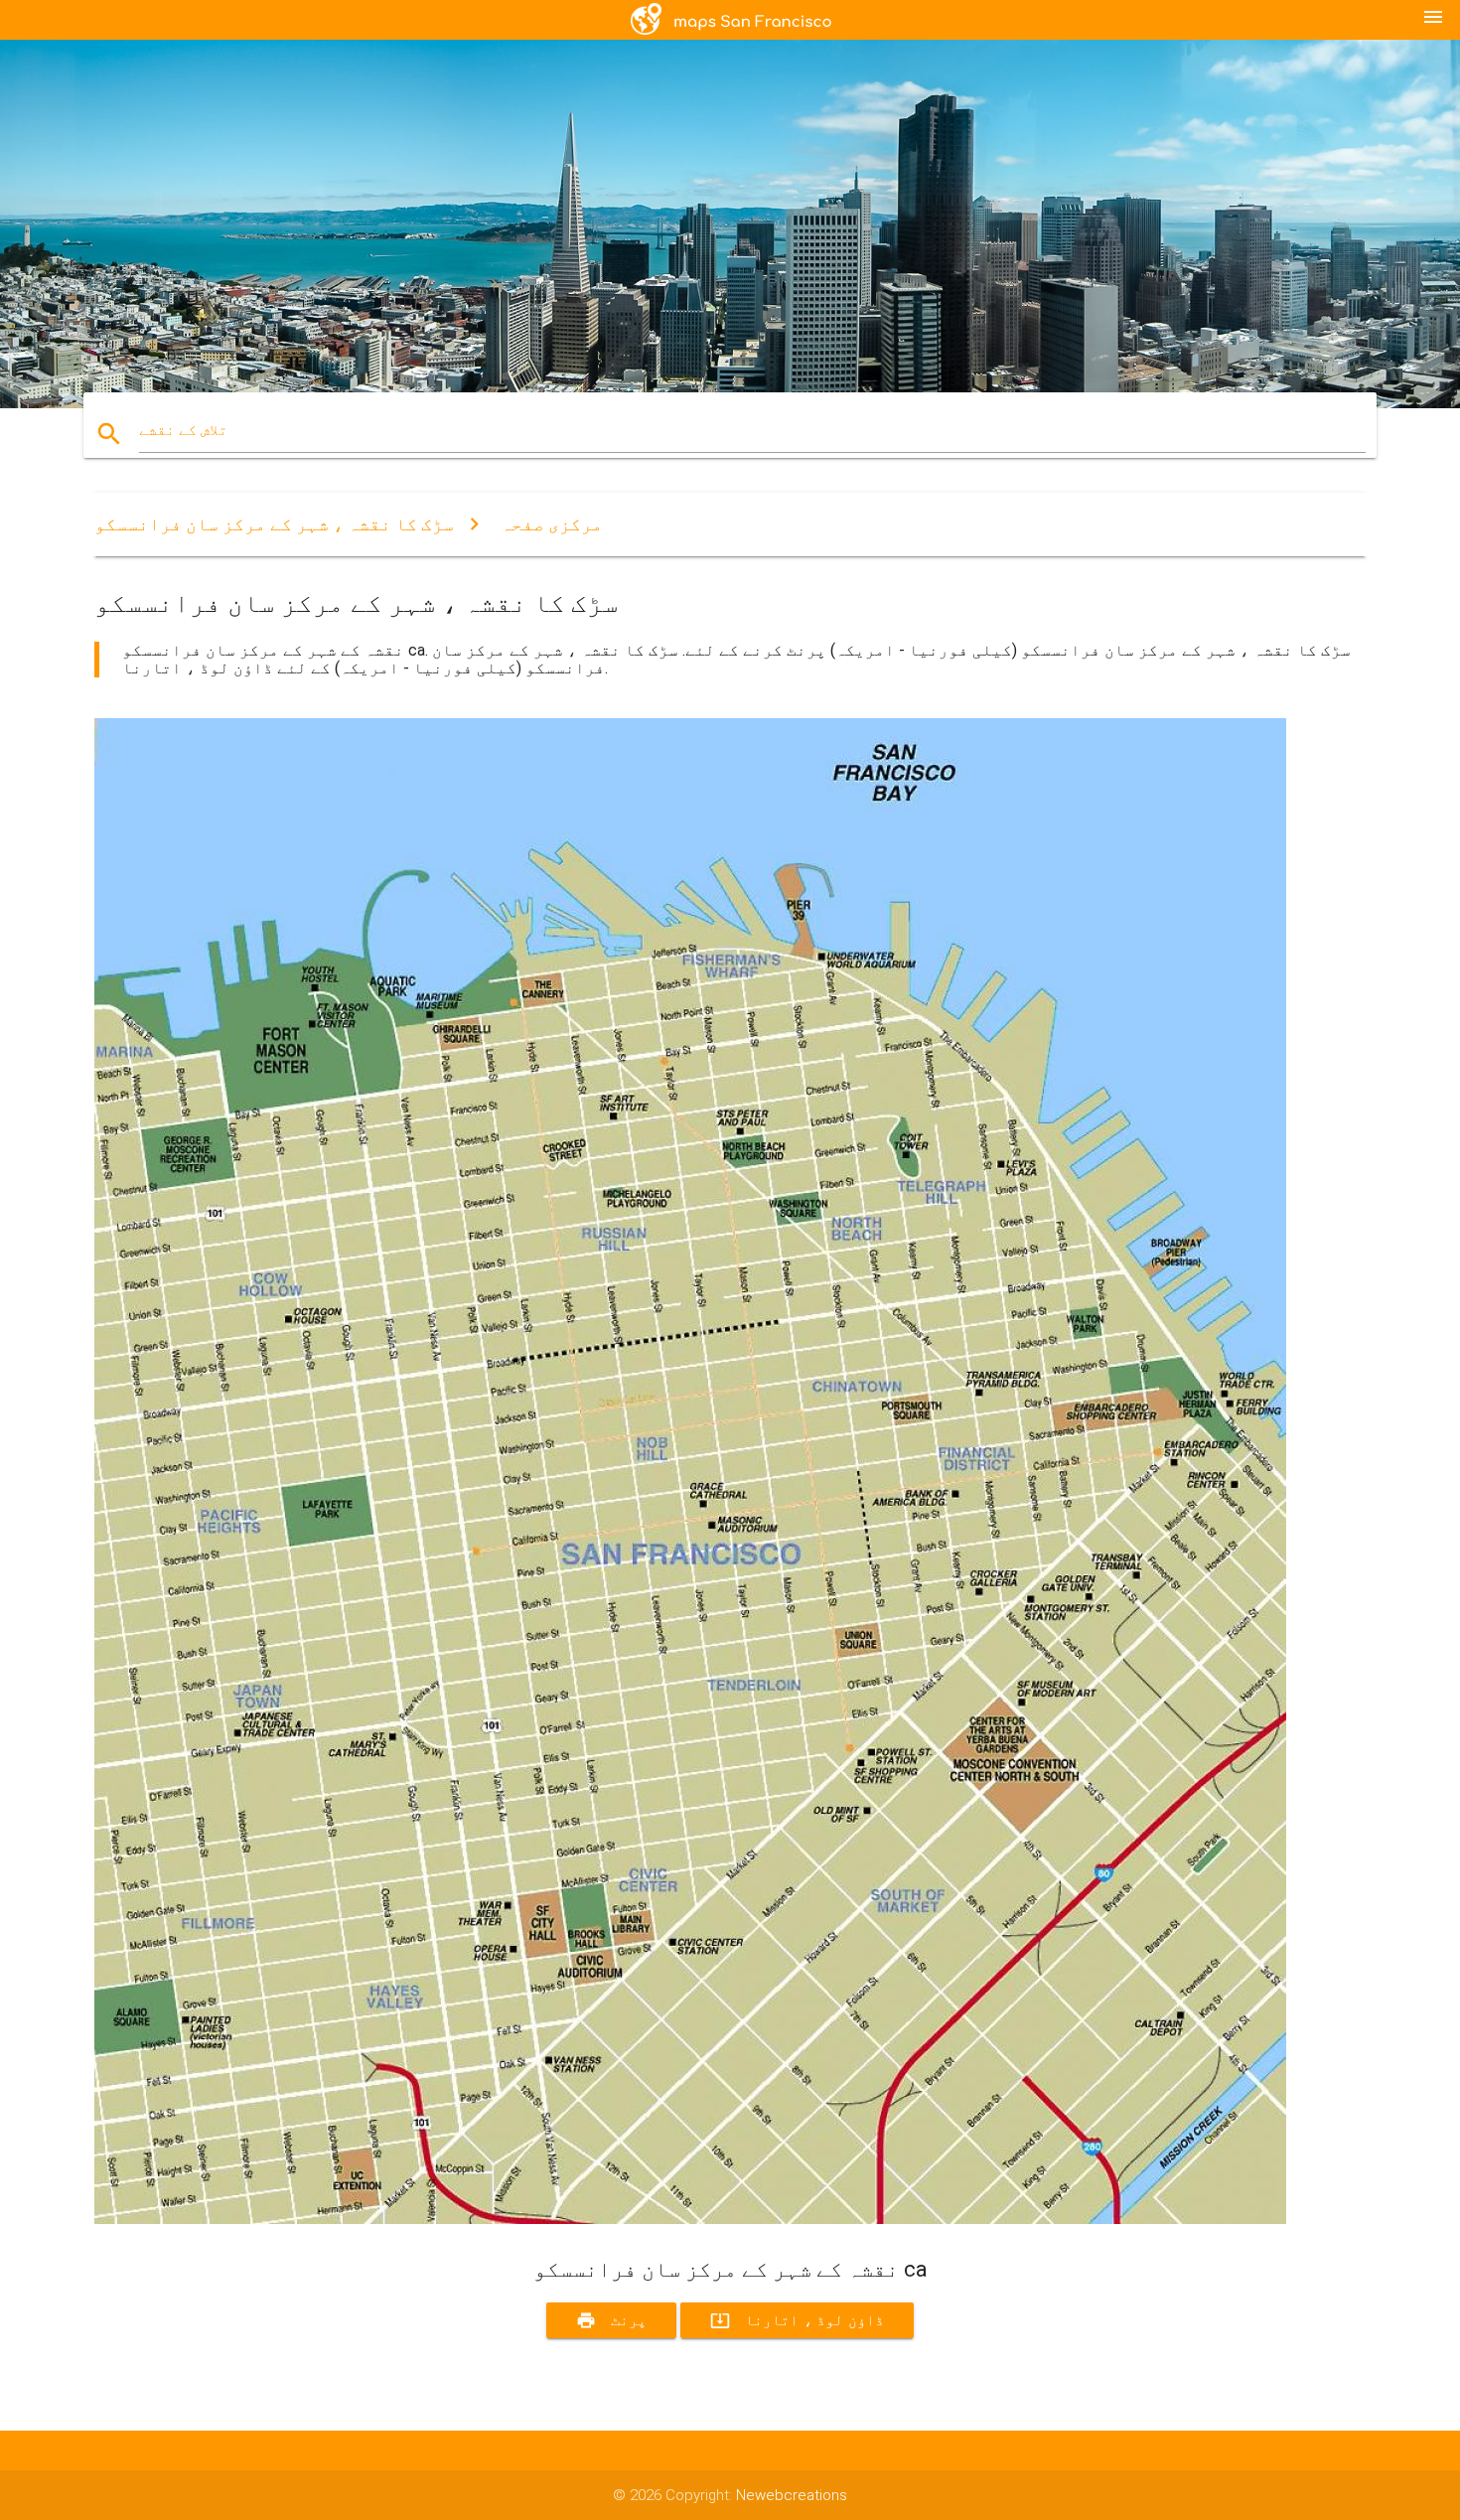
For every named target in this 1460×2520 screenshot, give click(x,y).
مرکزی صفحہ (552, 524)
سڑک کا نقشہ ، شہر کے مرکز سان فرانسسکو (274, 524)
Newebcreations (792, 2495)
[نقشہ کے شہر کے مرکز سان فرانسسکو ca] (690, 2219)
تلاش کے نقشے (183, 430)
